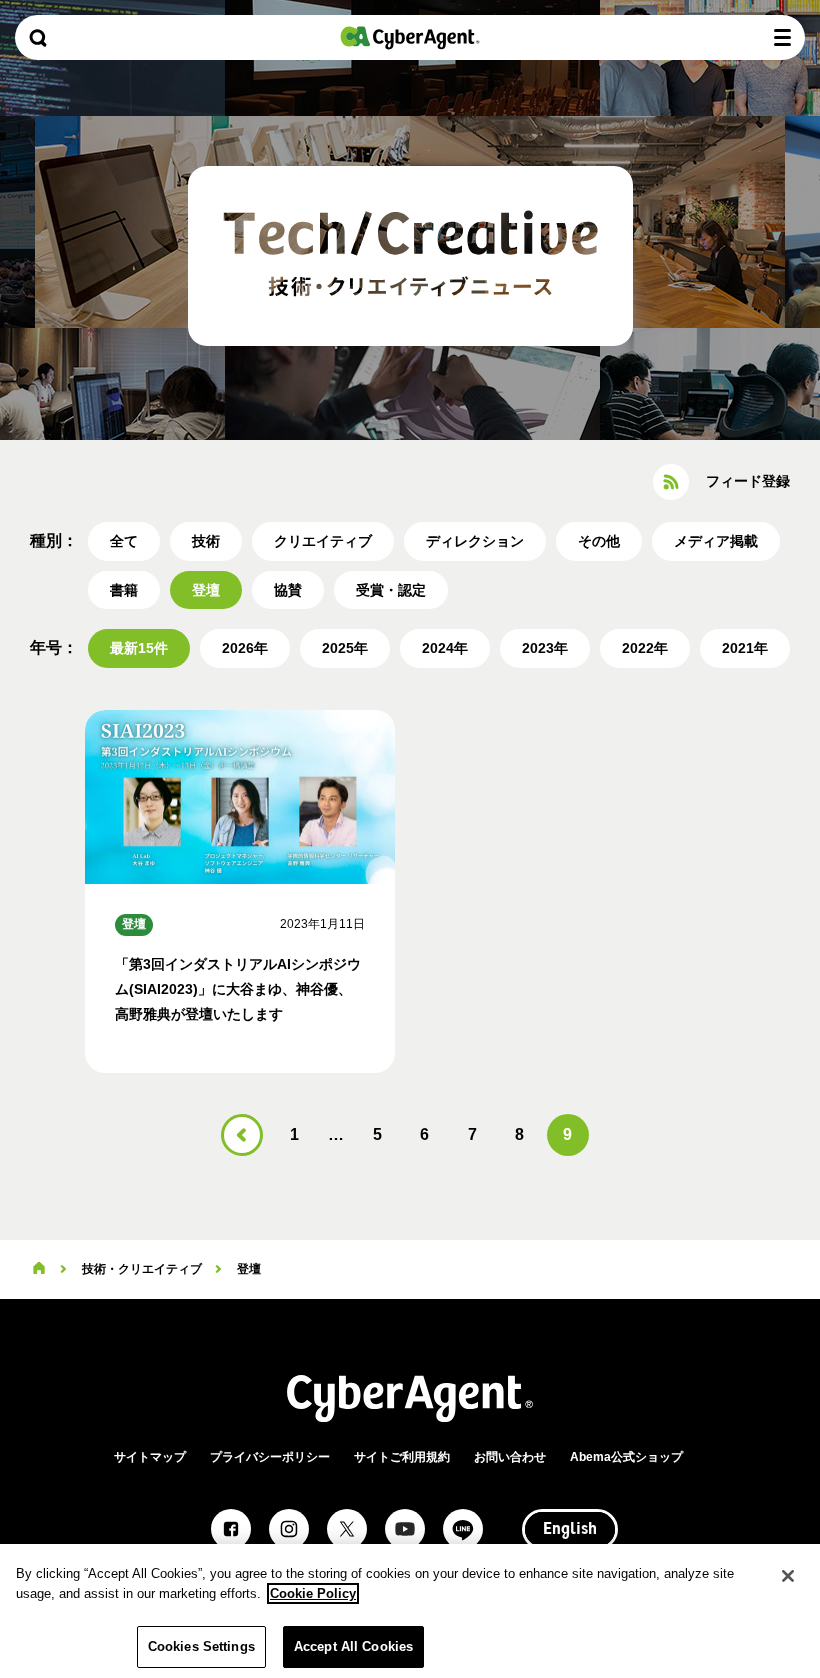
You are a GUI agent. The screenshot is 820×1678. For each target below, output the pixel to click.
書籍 (124, 590)
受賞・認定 (391, 590)
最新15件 (139, 648)
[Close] (788, 1576)
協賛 (288, 590)
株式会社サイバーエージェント (410, 37)
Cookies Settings (201, 1646)
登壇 (206, 590)
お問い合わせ (510, 1457)
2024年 (445, 648)
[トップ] (39, 1269)
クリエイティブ (323, 541)
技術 (206, 541)
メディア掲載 (716, 541)
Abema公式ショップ (626, 1457)
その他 (599, 541)
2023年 (545, 648)
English (570, 1530)
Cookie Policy (313, 1593)
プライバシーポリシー (270, 1457)
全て (124, 541)
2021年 (745, 648)
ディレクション (475, 541)
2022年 (645, 648)
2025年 (345, 648)
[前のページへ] (242, 1135)
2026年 (245, 648)
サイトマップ (150, 1457)
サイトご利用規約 (402, 1457)
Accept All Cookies (353, 1646)
